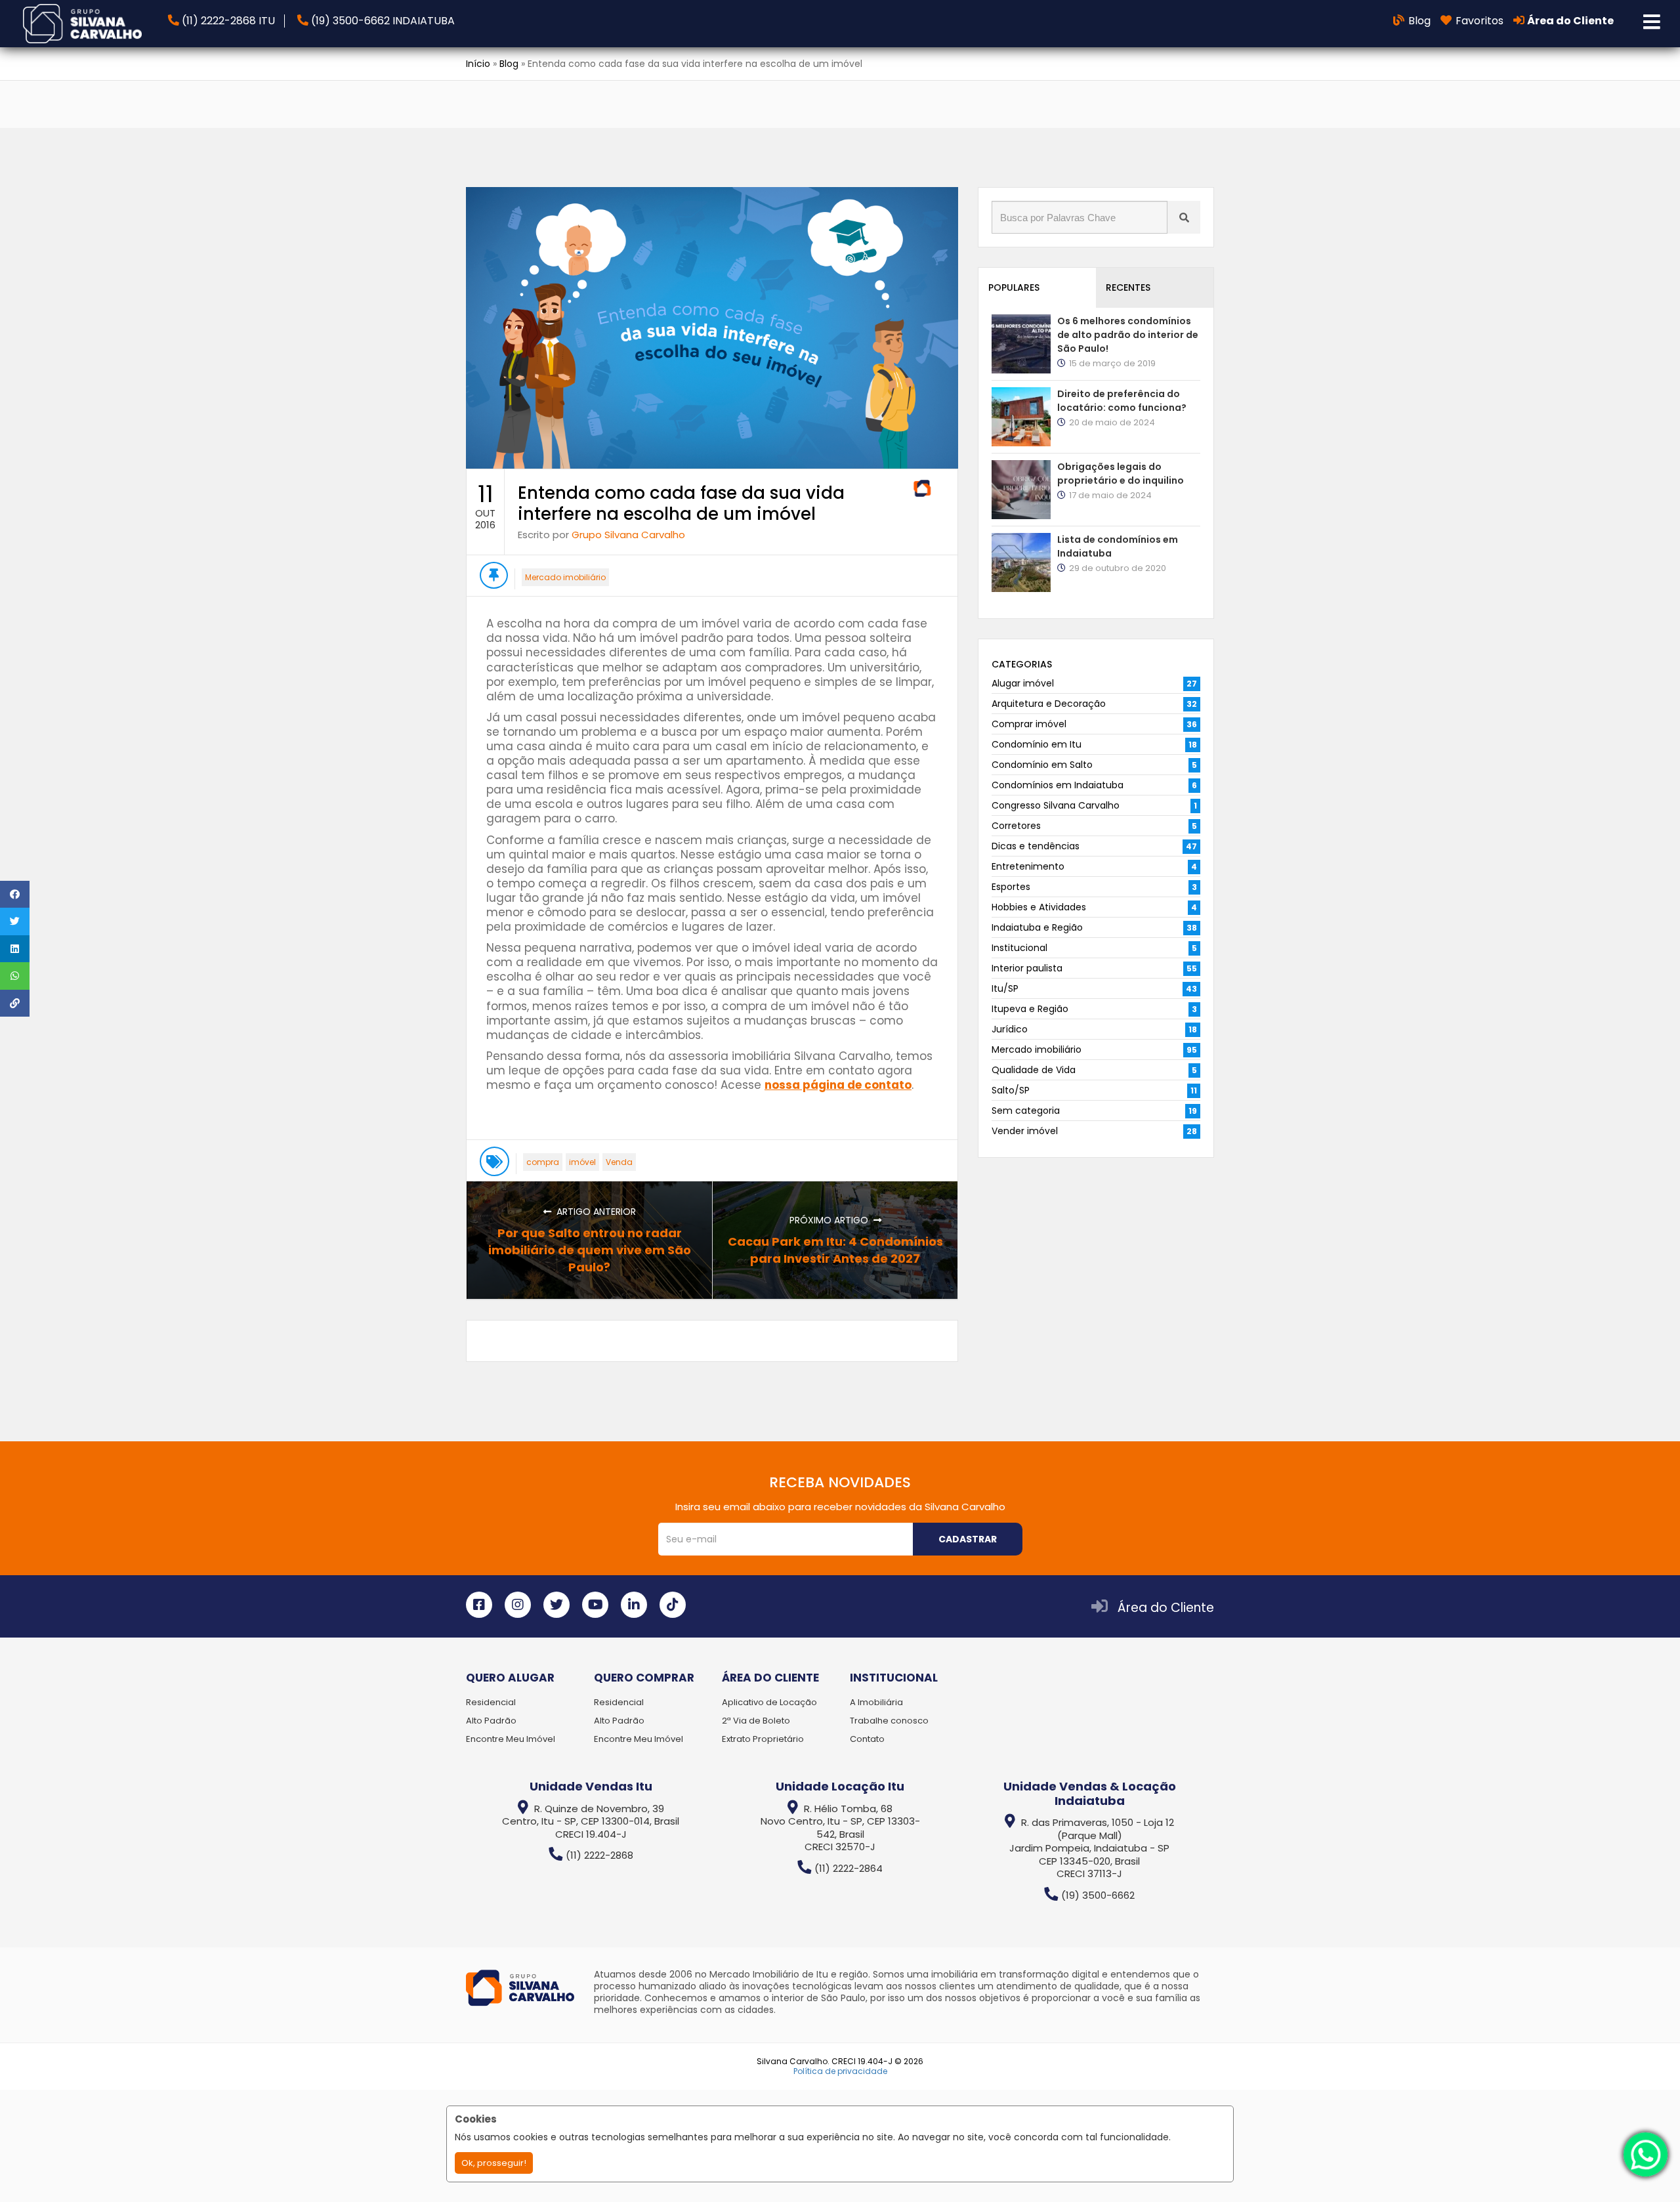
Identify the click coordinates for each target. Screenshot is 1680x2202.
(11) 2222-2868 (599, 1855)
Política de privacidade (840, 2071)
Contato (867, 1739)
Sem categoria (1026, 1111)
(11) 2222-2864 (849, 1868)
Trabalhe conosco (889, 1721)
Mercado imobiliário (565, 577)
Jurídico (1010, 1029)
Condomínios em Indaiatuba (1058, 785)
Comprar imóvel (1029, 724)
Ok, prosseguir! (494, 2163)
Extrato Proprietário (763, 1739)
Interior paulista (1027, 968)
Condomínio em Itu (1037, 744)
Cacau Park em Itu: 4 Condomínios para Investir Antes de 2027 (835, 1250)
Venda (619, 1162)
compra (543, 1162)
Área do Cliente (1166, 1608)
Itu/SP (1005, 988)
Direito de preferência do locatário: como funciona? (1122, 401)
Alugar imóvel (1023, 683)
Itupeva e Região (1030, 1009)
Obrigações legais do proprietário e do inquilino (1121, 474)
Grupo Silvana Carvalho (628, 535)
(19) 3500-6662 (1098, 1895)
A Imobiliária (876, 1702)
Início (478, 64)
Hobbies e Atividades (1039, 907)
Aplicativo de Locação (769, 1702)
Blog (509, 64)
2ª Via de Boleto (756, 1721)
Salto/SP (1011, 1090)
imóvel (582, 1162)
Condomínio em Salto (1042, 765)
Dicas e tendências (1036, 846)
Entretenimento (1028, 866)
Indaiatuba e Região (1037, 927)
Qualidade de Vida (1034, 1070)
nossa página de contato (838, 1085)
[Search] (1184, 217)
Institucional (1019, 948)
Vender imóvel (1025, 1131)
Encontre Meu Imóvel (511, 1739)
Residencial (491, 1702)
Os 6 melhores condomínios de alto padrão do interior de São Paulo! (1128, 335)
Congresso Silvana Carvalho (1056, 805)
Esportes (1011, 887)
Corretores (1016, 826)
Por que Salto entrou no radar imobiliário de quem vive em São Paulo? (590, 1250)
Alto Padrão (491, 1721)
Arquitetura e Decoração (1049, 704)
